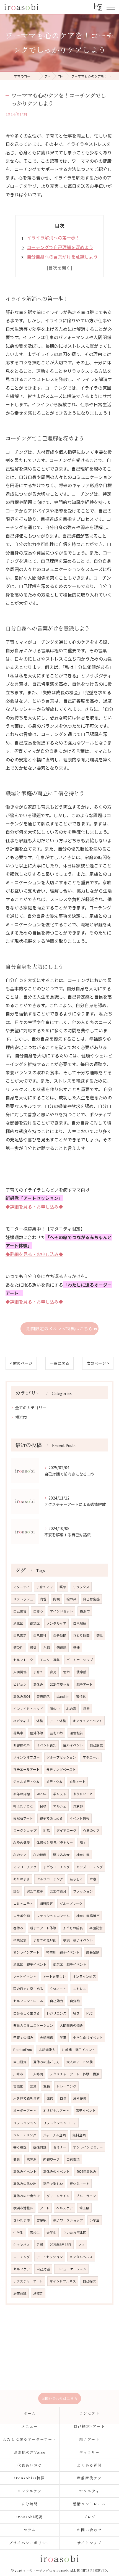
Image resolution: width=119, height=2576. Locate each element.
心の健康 (40, 1855)
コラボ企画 (22, 1916)
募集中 (18, 1733)
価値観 (61, 1648)
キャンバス (22, 2245)
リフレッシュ (23, 1599)
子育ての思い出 (45, 1940)
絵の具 (71, 1599)
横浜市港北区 (23, 2208)
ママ (81, 2245)
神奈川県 (83, 1855)
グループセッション (61, 1757)
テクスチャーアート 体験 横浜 (75, 2074)
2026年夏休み (86, 2171)
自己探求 (89, 2281)
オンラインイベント (87, 1721)
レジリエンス (56, 2013)
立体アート (58, 1989)
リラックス (81, 1587)
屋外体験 (37, 1733)
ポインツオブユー (27, 1757)
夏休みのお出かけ (27, 2196)
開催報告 (76, 1733)
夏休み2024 (22, 1696)
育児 (53, 1672)
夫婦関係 (46, 2037)
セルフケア (22, 2269)
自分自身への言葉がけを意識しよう (62, 257)
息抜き (38, 2293)
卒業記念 (20, 1940)
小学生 (95, 2220)
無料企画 (79, 2135)
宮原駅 (42, 2220)
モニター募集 (50, 1660)
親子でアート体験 (43, 1928)
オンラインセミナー (88, 2147)
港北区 (18, 1623)
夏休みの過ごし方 (46, 2062)
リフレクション (25, 2123)
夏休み (38, 1684)
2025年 (42, 1794)
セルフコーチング (50, 1879)
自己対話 (43, 2269)
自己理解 (80, 1623)
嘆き (76, 2013)
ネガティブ (21, 1721)
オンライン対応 (84, 1976)
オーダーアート (25, 2110)
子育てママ (45, 1587)
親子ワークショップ (68, 2220)
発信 (50, 2098)
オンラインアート (26, 1952)
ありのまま (22, 1879)
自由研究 (20, 2062)
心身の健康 (22, 1843)
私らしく (76, 1879)
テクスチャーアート (28, 2281)
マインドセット (61, 1611)
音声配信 (43, 1696)
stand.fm (63, 1696)
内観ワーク (51, 2159)
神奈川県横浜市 (88, 1916)
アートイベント (25, 1976)
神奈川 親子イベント (63, 1952)
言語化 (18, 2086)
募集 (17, 2159)
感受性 (18, 1648)
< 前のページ (21, 1363)
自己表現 (73, 2159)
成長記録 (93, 1952)
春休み (18, 1928)
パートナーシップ (80, 1660)
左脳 (46, 2086)
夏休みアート (80, 2184)
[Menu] (110, 7)
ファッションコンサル (53, 1916)
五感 (40, 2245)
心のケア (20, 1855)
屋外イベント (73, 1745)
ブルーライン (86, 2196)
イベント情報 (79, 1818)
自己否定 (20, 1635)
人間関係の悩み (71, 2025)
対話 (46, 1830)
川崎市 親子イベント (79, 2050)
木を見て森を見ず (27, 2098)
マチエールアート (26, 1769)
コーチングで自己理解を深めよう (60, 247)
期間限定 (46, 1904)
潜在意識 (20, 2293)
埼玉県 (84, 2208)
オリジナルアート (56, 2110)
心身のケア (91, 1830)
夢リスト (60, 1794)
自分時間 (60, 1635)
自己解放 (96, 1745)
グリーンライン (58, 2196)
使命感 (81, 1672)
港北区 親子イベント (30, 1964)
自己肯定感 (91, 1599)
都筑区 (35, 1623)
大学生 (51, 2232)
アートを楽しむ (54, 1976)
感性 (100, 1635)
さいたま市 (22, 2220)
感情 (76, 1648)
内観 (56, 1599)
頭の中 (55, 1709)
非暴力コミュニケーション (33, 2025)
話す (83, 1843)
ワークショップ (25, 1830)
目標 (43, 1806)
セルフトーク (23, 1660)
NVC (90, 2013)
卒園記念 (96, 1928)
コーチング (22, 2257)
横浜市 (21, 1417)
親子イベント (86, 2110)
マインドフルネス (63, 2281)
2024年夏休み (60, 1684)
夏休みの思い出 (25, 2184)
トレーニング (66, 2086)
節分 (17, 1891)
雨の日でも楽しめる (28, 1989)
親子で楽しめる (51, 1818)
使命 (66, 1672)
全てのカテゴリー (31, 1408)
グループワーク (71, 1904)
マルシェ (60, 1806)
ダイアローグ (66, 1830)
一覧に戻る (59, 1363)
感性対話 (40, 2147)
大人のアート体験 (80, 2062)
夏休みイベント (25, 2171)
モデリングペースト (61, 1769)
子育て (38, 1672)
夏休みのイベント (56, 2171)
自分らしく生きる (27, 2013)
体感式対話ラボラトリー (55, 1843)
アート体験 (58, 1721)
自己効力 (56, 2001)
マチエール (91, 1757)
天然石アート (23, 1818)
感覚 (33, 1648)
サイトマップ (89, 2543)
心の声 (71, 1709)
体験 (40, 1721)
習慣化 (81, 1696)
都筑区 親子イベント (70, 1964)
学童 (63, 2037)
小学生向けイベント (88, 2037)
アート (45, 2208)
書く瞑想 (20, 2147)
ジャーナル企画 (54, 2135)
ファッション (83, 1891)
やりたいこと (83, 1794)
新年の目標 (22, 1794)
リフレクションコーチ (60, 2123)
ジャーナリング (25, 2135)
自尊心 (38, 1611)
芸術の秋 (56, 1733)
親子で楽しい (53, 2184)
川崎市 (18, 2074)
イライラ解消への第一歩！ (53, 237)
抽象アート (77, 1781)
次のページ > (98, 1363)
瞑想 (63, 1587)
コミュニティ (23, 1904)
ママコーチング (25, 1867)
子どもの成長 (73, 1928)
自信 (63, 2098)
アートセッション (50, 2257)
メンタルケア (56, 1623)
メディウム (54, 1781)
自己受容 (20, 1611)
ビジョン (20, 1684)
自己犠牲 (40, 1635)
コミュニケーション (71, 2269)
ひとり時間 (81, 1635)
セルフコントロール (28, 2001)
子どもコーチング (56, 1867)
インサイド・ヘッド (28, 1709)
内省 (43, 1599)
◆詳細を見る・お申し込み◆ (34, 1207)
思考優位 (80, 2098)
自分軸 (75, 2001)
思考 (86, 1709)
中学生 (18, 2232)
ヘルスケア (64, 2208)
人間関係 (20, 1672)
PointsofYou (23, 2050)
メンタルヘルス (81, 2257)
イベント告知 (46, 1745)
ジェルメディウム (26, 1781)
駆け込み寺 (61, 1855)
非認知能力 (47, 2050)
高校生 (35, 2232)
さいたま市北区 (75, 2232)
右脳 (46, 1648)
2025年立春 (35, 1891)
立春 (93, 1879)
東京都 (78, 1806)
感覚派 (32, 2159)
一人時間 (37, 2074)
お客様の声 (22, 1745)
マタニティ (21, 1587)
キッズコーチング (90, 1867)
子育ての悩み (23, 2037)
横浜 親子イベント (78, 1940)
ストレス (79, 1989)
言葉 (33, 2086)
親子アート (85, 1684)
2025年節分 (58, 1891)
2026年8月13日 (61, 2245)
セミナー (60, 2147)
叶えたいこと (23, 1806)
